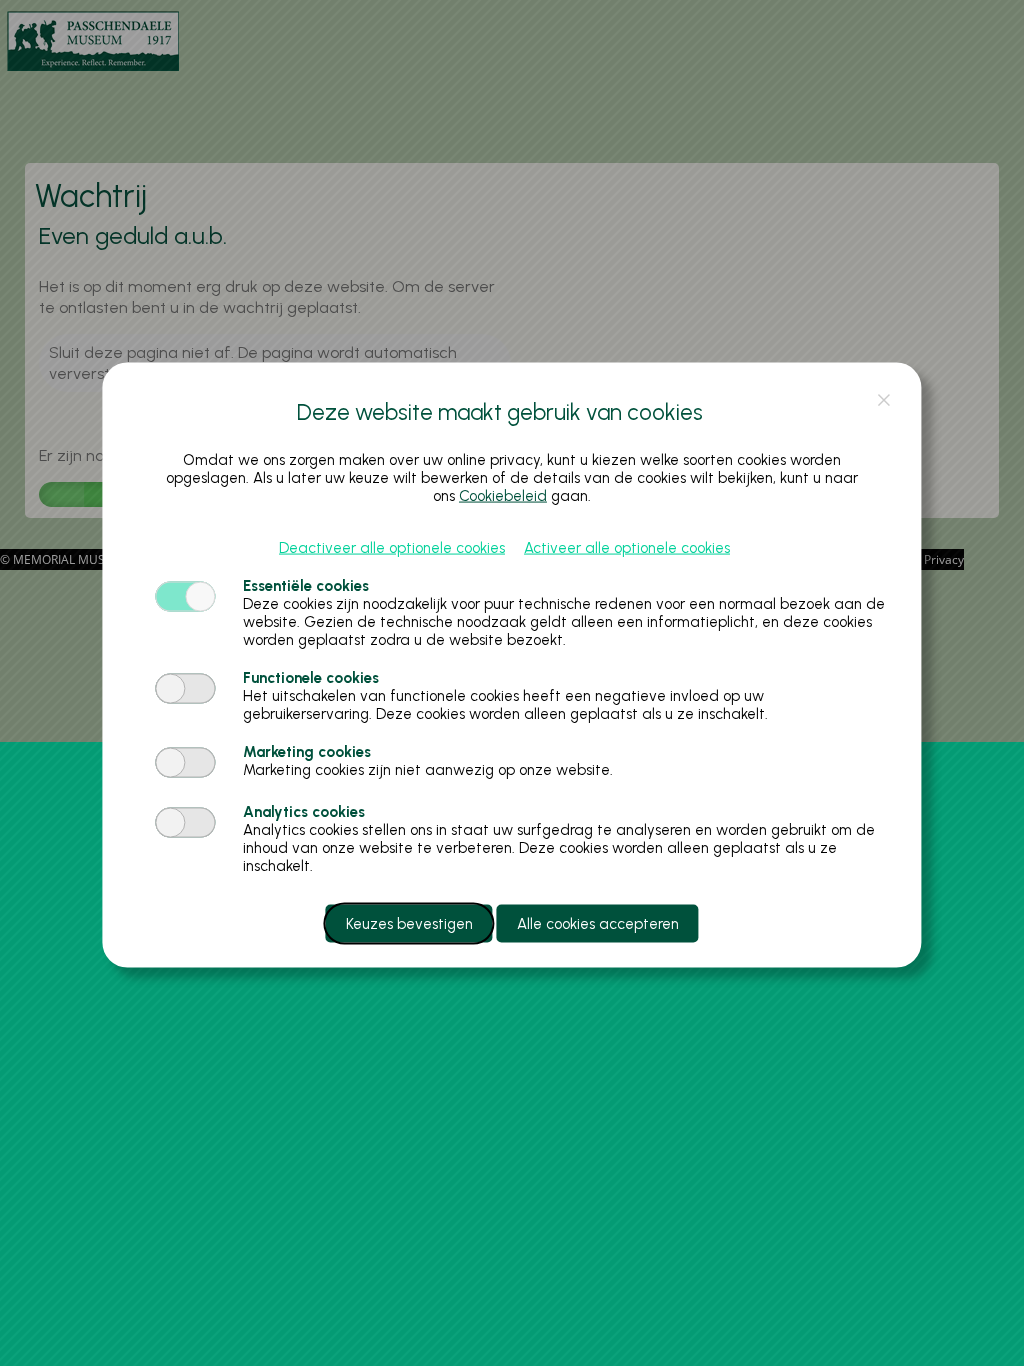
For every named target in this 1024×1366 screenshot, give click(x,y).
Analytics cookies (304, 811)
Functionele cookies (311, 677)
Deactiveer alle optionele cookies (392, 547)
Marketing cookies (307, 751)
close (884, 399)
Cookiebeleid (503, 495)
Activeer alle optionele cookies (627, 547)
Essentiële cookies (306, 585)
